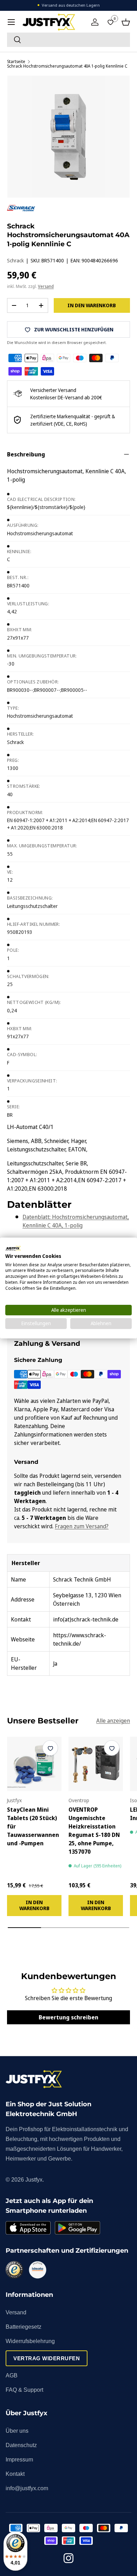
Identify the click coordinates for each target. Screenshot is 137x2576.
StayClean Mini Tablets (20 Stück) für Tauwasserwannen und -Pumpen (33, 1826)
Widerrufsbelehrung (30, 2341)
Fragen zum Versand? (82, 1526)
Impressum (19, 2460)
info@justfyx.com (27, 2488)
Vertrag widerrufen (47, 2358)
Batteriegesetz (24, 2327)
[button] (126, 22)
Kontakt (15, 2474)
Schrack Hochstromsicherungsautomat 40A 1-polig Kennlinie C (67, 66)
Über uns (17, 2431)
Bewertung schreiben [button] (68, 2017)
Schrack (15, 260)
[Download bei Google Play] (77, 2228)
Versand (46, 286)
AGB (12, 2375)
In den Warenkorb (92, 305)
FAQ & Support (24, 2390)
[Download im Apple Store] (28, 2228)
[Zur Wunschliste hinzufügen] (50, 1748)
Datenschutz (21, 2445)
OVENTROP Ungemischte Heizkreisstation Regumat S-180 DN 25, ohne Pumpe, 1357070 (94, 1831)
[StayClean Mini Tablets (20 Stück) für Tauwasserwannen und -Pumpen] (34, 1764)
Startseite (16, 62)
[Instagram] (68, 2559)
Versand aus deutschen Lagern (71, 5)
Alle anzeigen (113, 1721)
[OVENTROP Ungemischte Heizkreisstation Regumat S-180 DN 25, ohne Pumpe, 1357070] (96, 1764)
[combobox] (68, 40)
